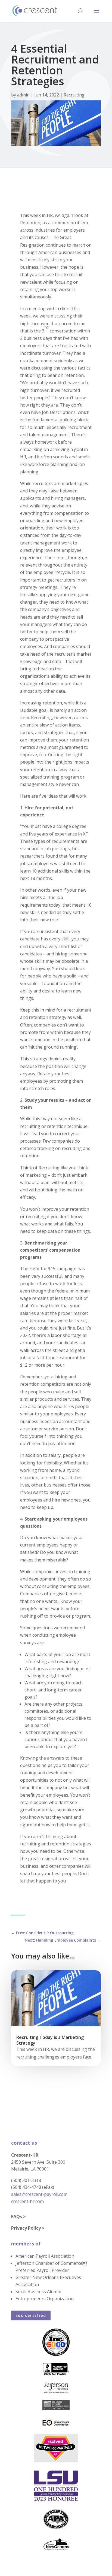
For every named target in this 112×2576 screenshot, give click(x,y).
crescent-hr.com (27, 2201)
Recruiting (74, 95)
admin (23, 95)
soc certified (31, 2315)
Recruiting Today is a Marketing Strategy (50, 2040)
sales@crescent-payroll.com (39, 2194)
